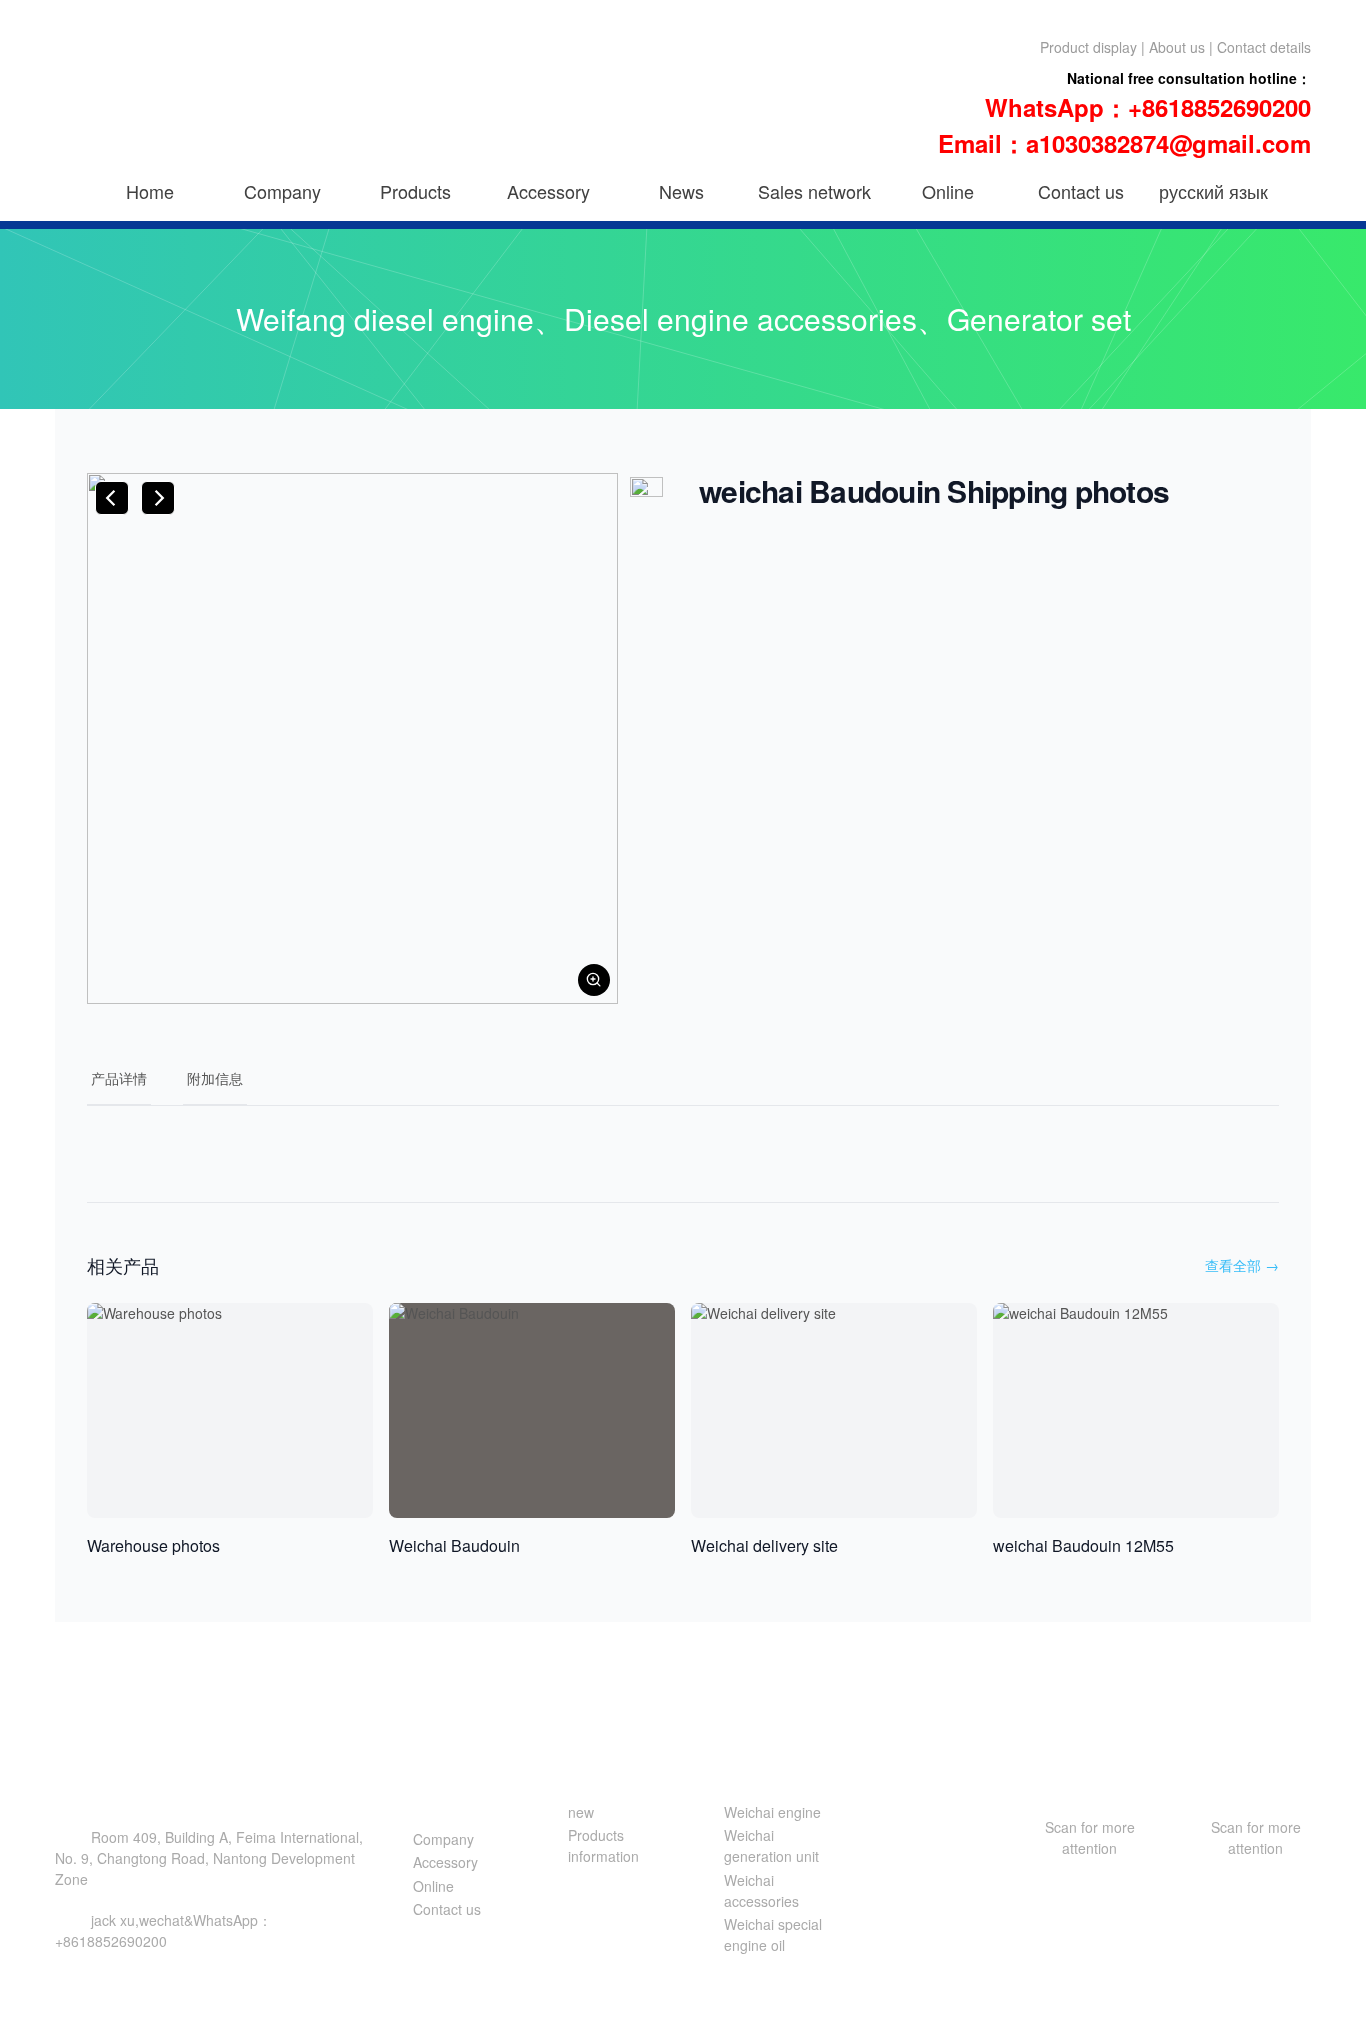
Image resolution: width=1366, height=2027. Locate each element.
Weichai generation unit (771, 1845)
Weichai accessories (761, 1890)
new (581, 1812)
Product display (1088, 47)
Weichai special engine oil (773, 1934)
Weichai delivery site (764, 1545)
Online (948, 191)
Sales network (814, 191)
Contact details (1264, 47)
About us (1177, 47)
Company (282, 191)
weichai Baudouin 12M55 (1083, 1545)
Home (150, 191)
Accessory (548, 191)
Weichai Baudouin (454, 1545)
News (681, 191)
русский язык (1213, 191)
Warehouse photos (153, 1545)
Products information (603, 1845)
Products (415, 191)
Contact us (1081, 191)
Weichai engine (772, 1812)
